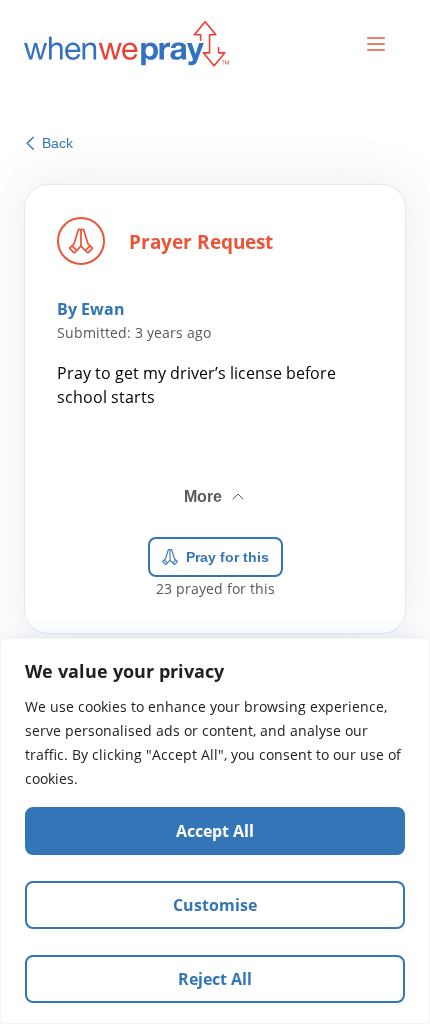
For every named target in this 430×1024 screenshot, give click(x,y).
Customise (215, 905)
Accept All (215, 831)
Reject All (215, 979)
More (216, 489)
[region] (215, 831)
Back (57, 143)
